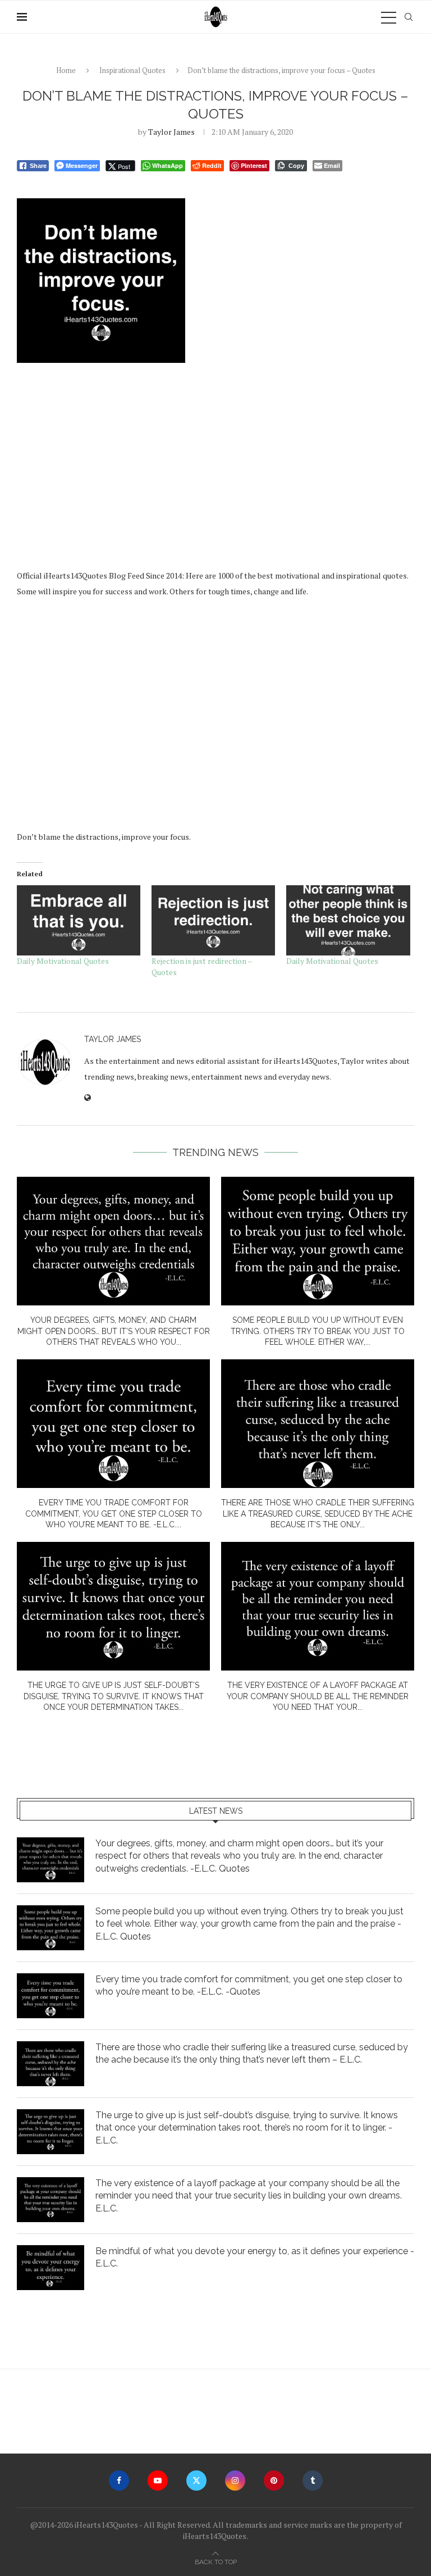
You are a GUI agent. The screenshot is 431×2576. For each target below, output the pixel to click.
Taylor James (171, 132)
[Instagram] (235, 2481)
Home (66, 70)
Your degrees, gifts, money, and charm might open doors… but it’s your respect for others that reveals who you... (114, 1331)
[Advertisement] (215, 462)
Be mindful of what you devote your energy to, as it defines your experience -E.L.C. (255, 2257)
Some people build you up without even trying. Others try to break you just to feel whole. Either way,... (318, 1331)
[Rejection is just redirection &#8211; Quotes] (213, 921)
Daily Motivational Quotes (63, 961)
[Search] (409, 17)
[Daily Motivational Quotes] (79, 921)
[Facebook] (119, 2481)
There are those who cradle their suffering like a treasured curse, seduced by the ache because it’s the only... (318, 1514)
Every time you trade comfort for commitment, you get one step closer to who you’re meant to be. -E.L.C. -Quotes (249, 1985)
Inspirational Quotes (132, 70)
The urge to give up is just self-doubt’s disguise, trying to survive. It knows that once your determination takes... (114, 1696)
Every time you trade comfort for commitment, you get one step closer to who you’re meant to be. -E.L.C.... (114, 1514)
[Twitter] (196, 2481)
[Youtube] (158, 2481)
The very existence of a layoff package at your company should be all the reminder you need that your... (318, 1696)
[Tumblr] (313, 2481)
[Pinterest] (274, 2481)
